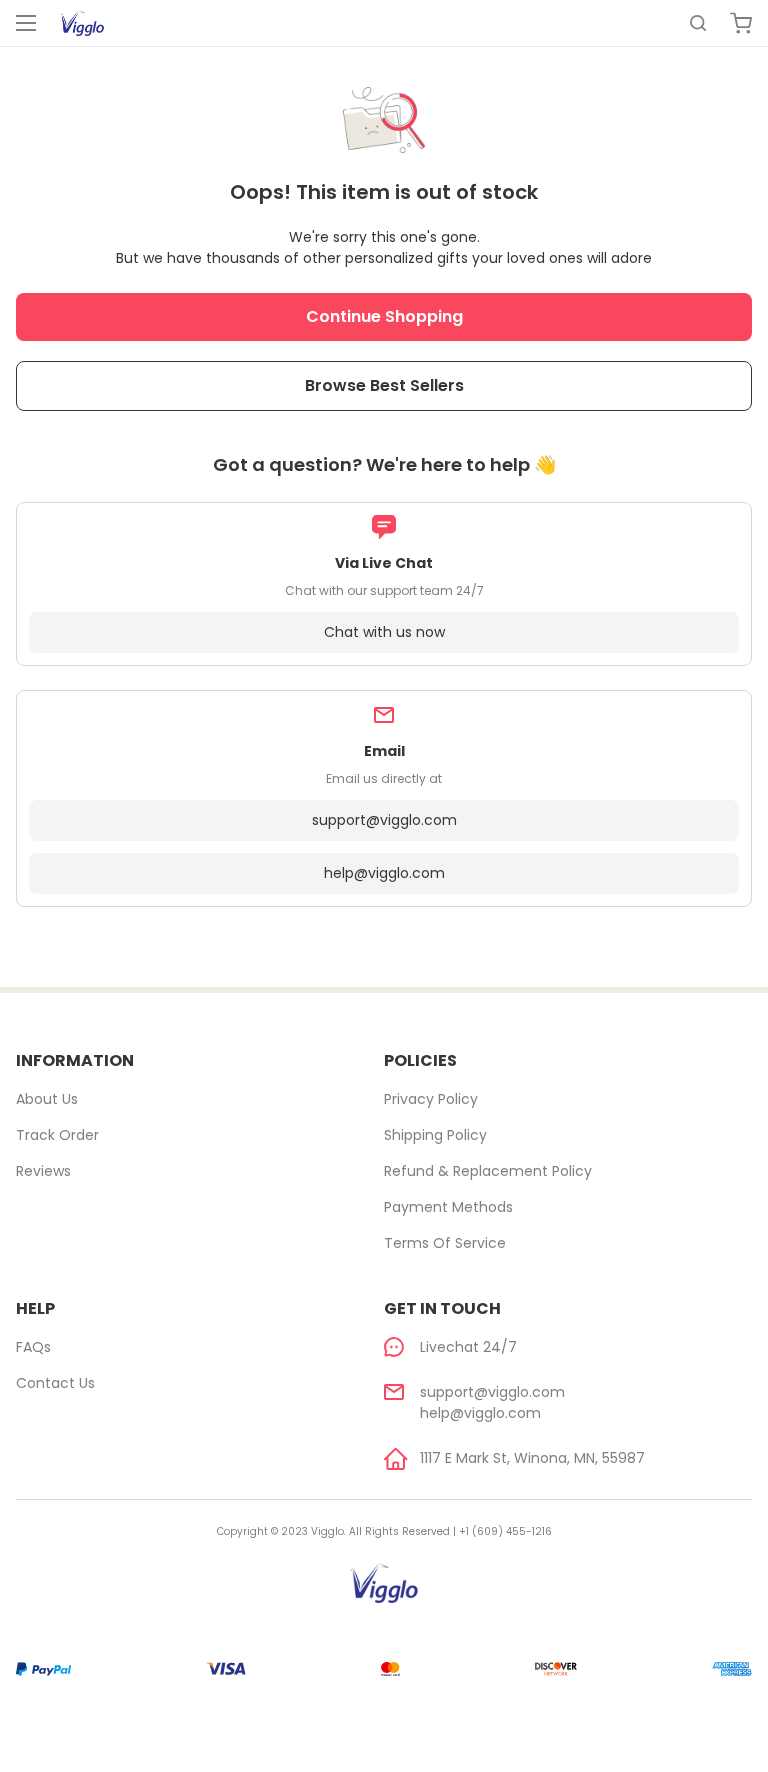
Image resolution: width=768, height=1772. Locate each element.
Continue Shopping (384, 316)
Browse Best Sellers (384, 385)
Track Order (57, 1135)
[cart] (741, 23)
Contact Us (55, 1383)
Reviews (43, 1171)
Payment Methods (448, 1207)
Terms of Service (445, 1243)
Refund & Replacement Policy (488, 1171)
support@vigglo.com (384, 820)
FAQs (33, 1347)
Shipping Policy (435, 1135)
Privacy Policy (431, 1099)
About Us (47, 1099)
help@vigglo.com (384, 873)
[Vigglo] (82, 23)
